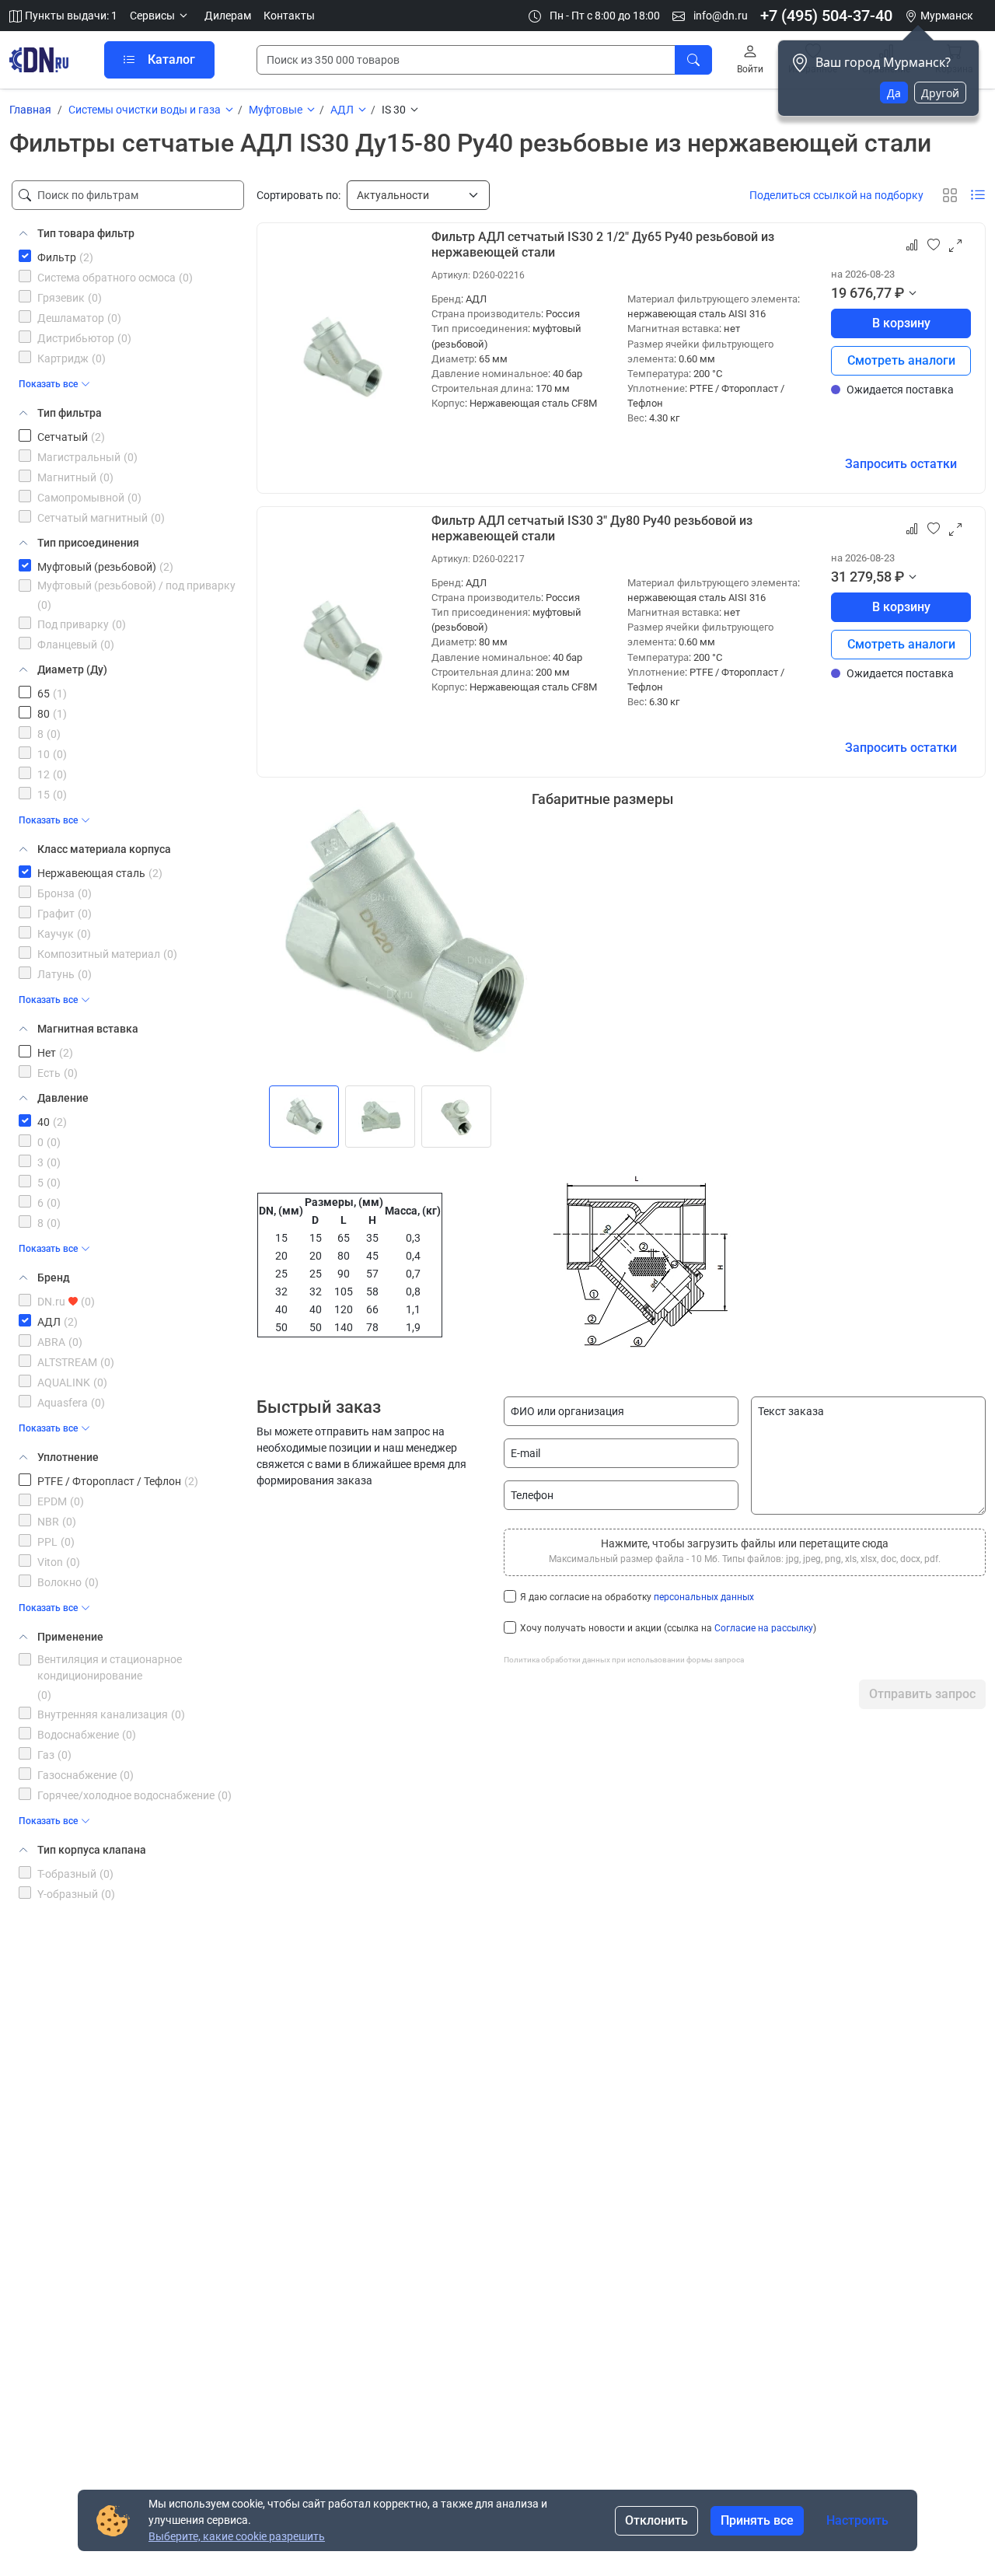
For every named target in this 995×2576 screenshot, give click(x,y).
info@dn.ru (719, 16)
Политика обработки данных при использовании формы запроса (624, 1660)
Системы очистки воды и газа (145, 110)
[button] (161, 16)
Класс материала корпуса (104, 849)
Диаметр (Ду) (72, 669)
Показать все (48, 384)
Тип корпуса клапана (92, 1850)
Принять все (757, 2520)
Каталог (171, 59)
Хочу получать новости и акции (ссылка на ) (668, 1628)
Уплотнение (68, 1457)
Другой (940, 93)
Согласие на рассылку (764, 1628)
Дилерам (228, 16)
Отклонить (656, 2520)
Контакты (289, 16)
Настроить (857, 2520)
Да (894, 93)
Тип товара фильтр (86, 233)
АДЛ (342, 110)
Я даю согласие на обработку (637, 1597)
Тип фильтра (70, 413)
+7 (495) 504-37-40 (826, 16)
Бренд (54, 1278)
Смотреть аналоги (901, 360)
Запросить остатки (901, 464)
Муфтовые (276, 110)
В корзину (901, 323)
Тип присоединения (88, 543)
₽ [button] (899, 293)
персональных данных (704, 1597)
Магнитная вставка (88, 1029)
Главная (30, 110)
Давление (63, 1098)
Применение (70, 1637)
